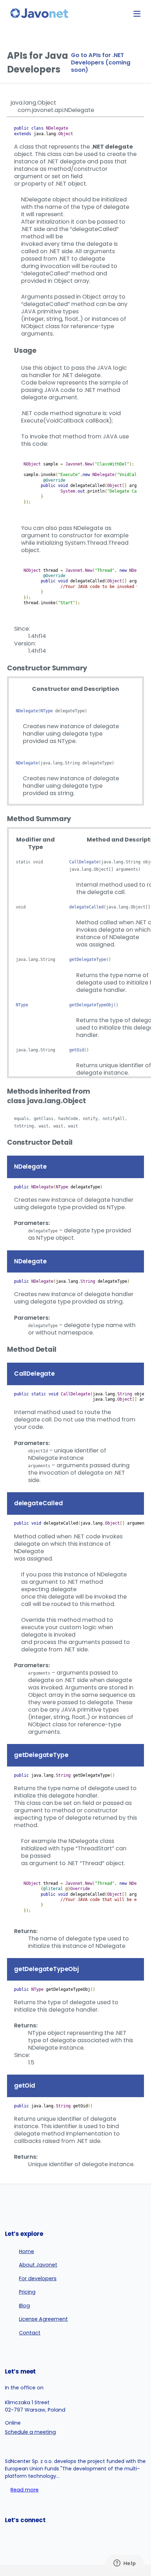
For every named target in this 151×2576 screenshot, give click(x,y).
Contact (30, 2333)
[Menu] (137, 14)
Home (27, 2251)
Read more (25, 2490)
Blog (24, 2306)
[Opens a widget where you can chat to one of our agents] (125, 2564)
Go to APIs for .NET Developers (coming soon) (101, 62)
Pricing (27, 2292)
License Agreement (43, 2319)
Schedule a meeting (30, 2432)
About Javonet (38, 2265)
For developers (38, 2278)
